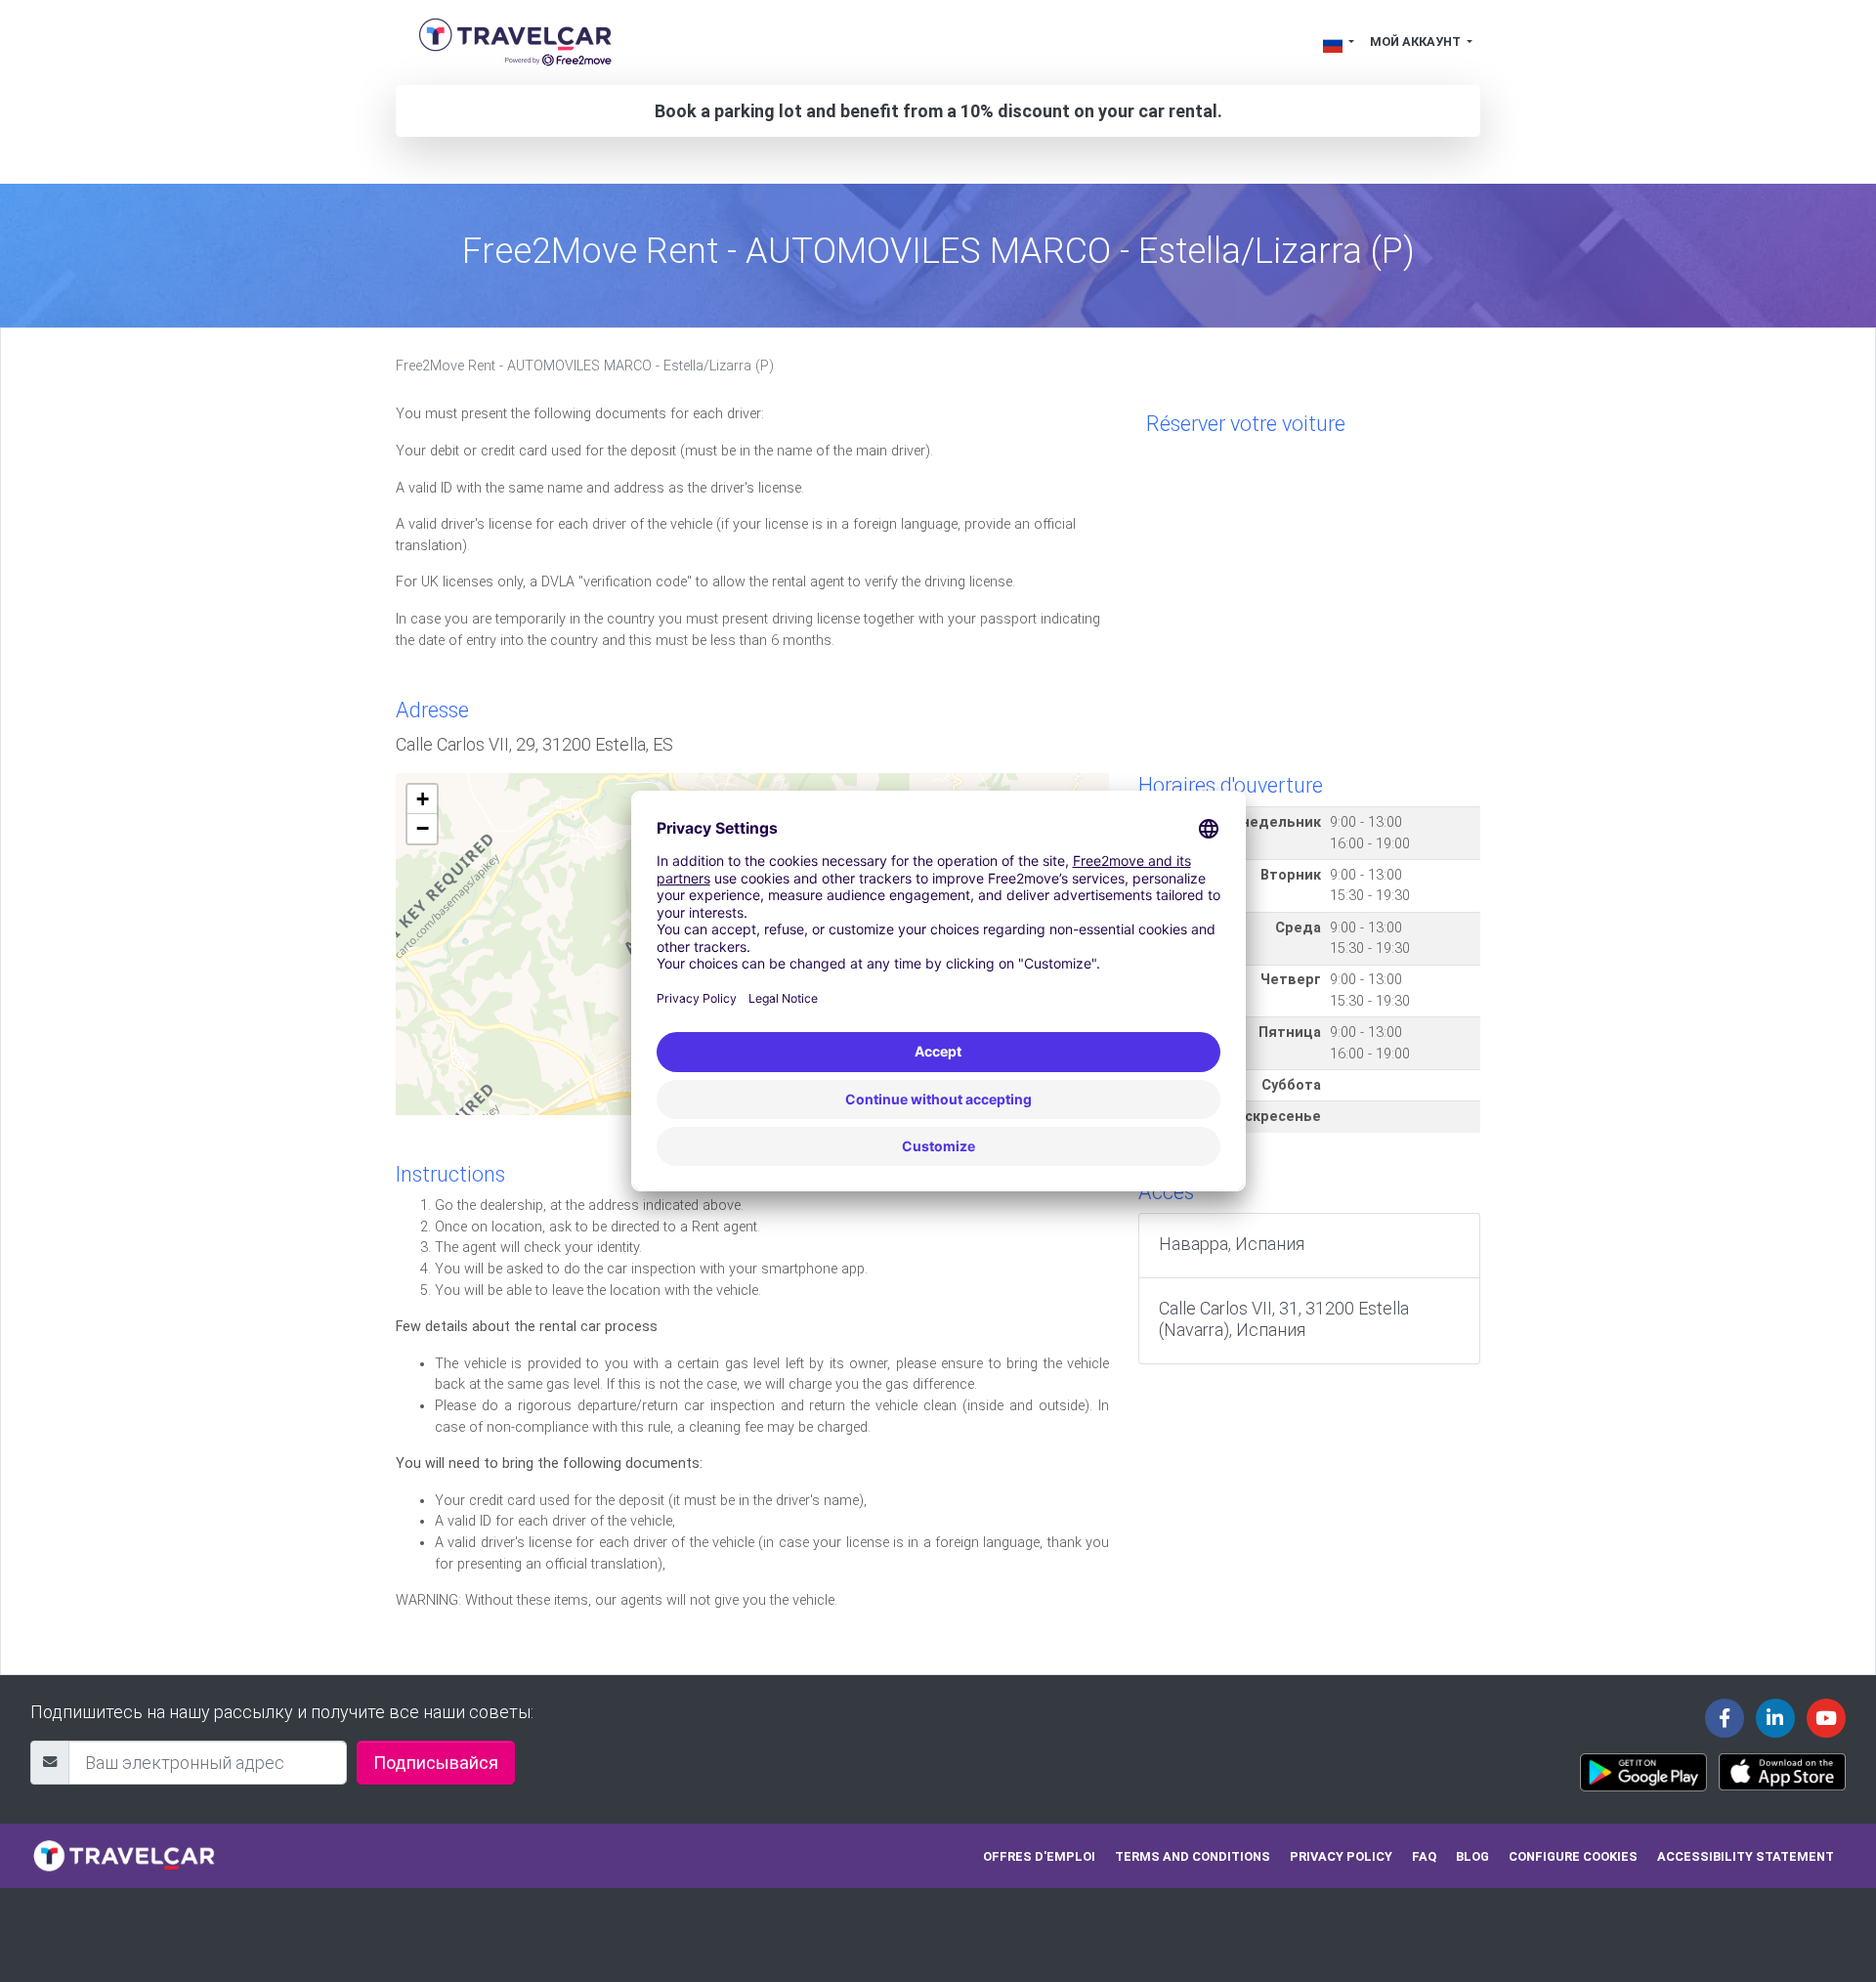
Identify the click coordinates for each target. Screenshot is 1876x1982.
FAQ (1424, 1856)
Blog (1472, 1856)
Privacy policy (1341, 1856)
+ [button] (423, 799)
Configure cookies (1573, 1856)
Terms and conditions (1193, 1856)
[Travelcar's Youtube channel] (1826, 1718)
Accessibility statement (1746, 1856)
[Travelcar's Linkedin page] (1775, 1718)
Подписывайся (436, 1763)
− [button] (423, 828)
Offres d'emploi (1039, 1856)
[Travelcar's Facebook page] (1725, 1718)
